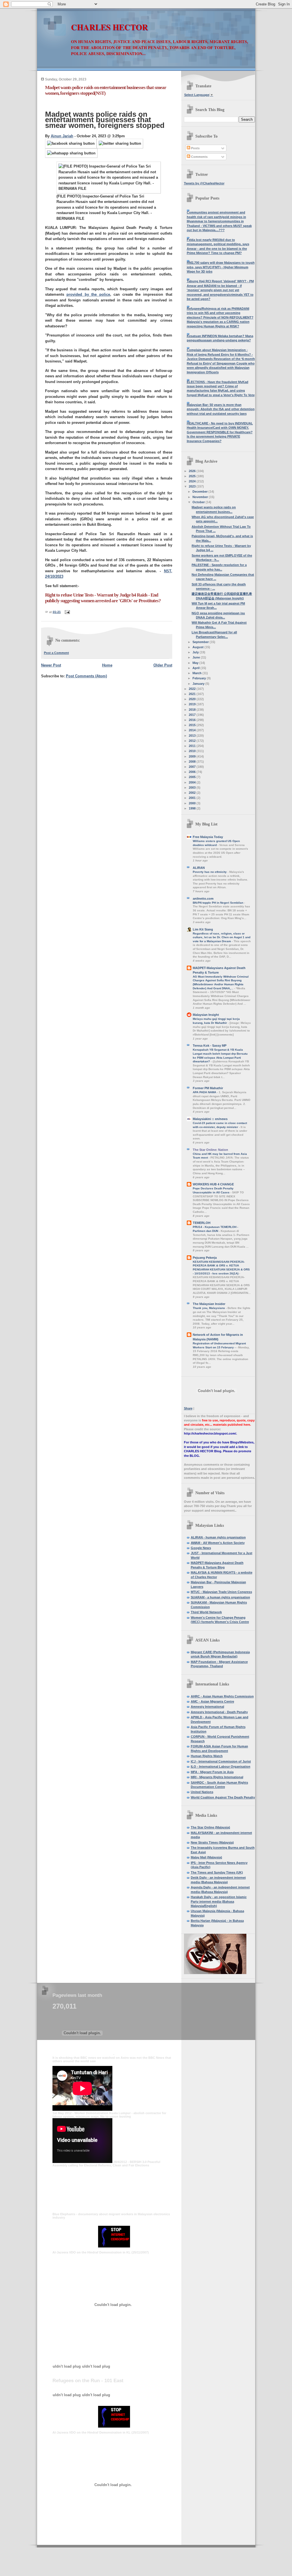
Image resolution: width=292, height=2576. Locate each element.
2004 (193, 782)
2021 (193, 694)
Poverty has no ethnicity (210, 872)
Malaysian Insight (206, 1015)
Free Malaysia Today (208, 837)
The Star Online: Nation (210, 1150)
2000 (193, 803)
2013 (193, 736)
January (199, 684)
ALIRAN (199, 868)
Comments (199, 157)
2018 (193, 710)
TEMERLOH (202, 1223)
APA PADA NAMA (205, 1092)
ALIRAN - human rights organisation (218, 1537)
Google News (201, 1548)
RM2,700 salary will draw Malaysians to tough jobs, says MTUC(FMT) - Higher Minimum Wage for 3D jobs (221, 267)
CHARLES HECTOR (109, 27)
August (198, 647)
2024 (193, 481)
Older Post (163, 665)
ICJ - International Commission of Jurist (221, 1761)
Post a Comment (56, 653)
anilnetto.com (203, 899)
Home (107, 665)
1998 (193, 808)
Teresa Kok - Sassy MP (210, 1046)
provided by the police (88, 294)
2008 (193, 762)
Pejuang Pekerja (205, 1258)
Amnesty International (207, 1707)
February (200, 678)
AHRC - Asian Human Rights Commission (222, 1696)
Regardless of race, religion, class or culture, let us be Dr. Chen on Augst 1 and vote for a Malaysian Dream (222, 937)
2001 (193, 798)
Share (188, 1408)
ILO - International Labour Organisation (221, 1767)
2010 (193, 751)
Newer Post (51, 665)
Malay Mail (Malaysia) (206, 1857)
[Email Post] (67, 612)
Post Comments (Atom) (86, 676)
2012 (193, 741)
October (199, 502)
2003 (193, 787)
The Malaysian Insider (209, 1304)
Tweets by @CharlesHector (204, 183)
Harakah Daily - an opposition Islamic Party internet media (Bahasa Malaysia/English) (219, 1901)
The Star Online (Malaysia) (210, 1827)
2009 (193, 756)
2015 (193, 725)
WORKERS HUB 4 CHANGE (213, 1184)
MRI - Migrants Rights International (217, 1777)
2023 (193, 486)
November (201, 497)
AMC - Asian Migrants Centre (212, 1701)
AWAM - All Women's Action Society (218, 1543)
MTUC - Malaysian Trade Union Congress (221, 1592)
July (196, 652)
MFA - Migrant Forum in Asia (212, 1772)
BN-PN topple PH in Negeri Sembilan (218, 903)
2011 (193, 746)
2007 (193, 767)
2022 (193, 689)
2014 (193, 730)
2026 (193, 471)
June (197, 657)
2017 (193, 715)
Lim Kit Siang (203, 929)
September (201, 642)
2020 (193, 699)
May (196, 663)
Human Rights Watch (207, 1756)
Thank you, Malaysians (209, 1308)
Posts (195, 148)
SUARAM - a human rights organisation (220, 1597)
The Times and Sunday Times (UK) (217, 1872)
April (196, 668)
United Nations (202, 1792)
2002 (193, 793)
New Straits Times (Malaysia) (212, 1842)
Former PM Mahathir (208, 1088)
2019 (193, 704)
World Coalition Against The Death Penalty (223, 1797)
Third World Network (206, 1612)
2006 (193, 772)
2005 (193, 777)
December (200, 492)
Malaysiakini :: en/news (210, 1119)
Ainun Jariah (62, 136)
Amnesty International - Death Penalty (219, 1712)
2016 (193, 720)
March (197, 673)
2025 (193, 476)
